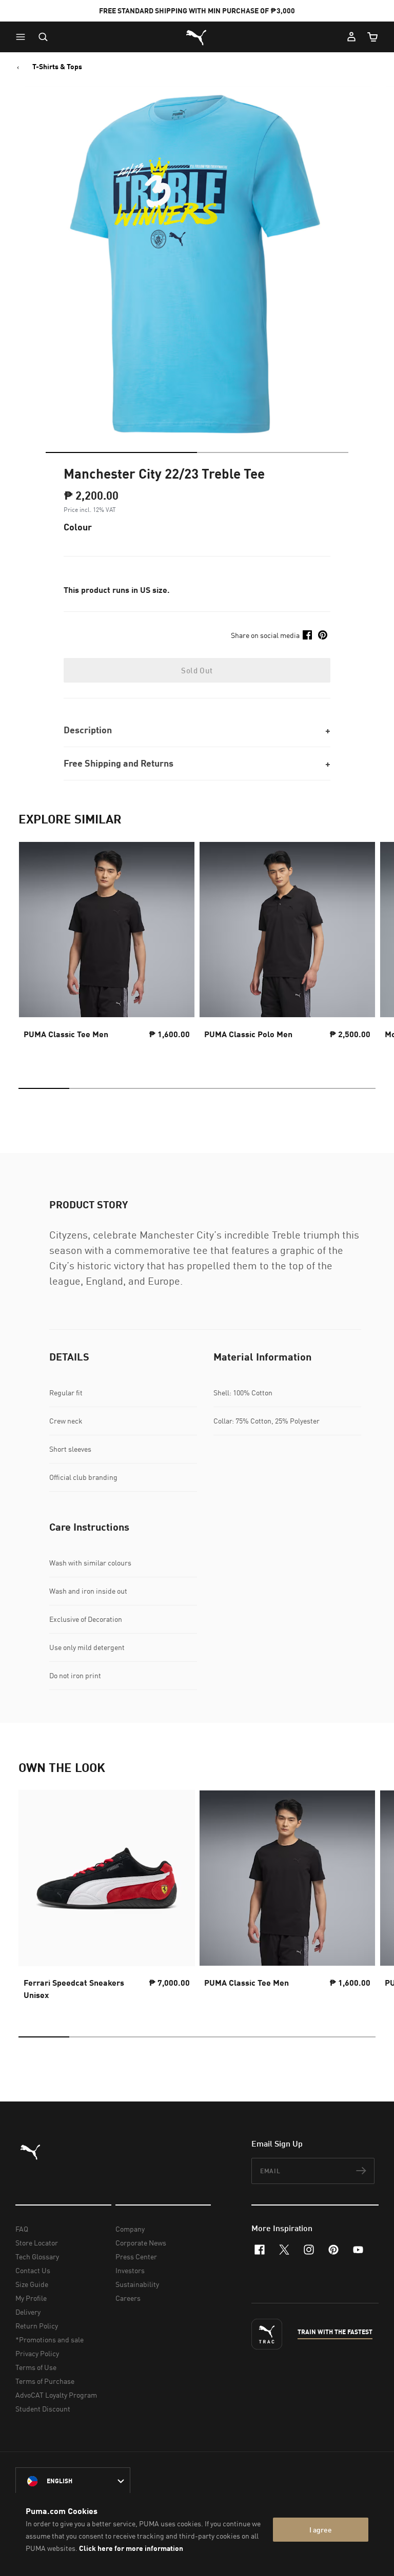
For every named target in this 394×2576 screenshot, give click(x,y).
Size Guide (32, 2284)
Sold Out (197, 670)
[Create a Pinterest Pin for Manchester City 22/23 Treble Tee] (323, 635)
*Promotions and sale (50, 2340)
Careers (128, 2298)
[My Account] (351, 37)
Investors (130, 2270)
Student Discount (43, 2409)
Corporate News (141, 2243)
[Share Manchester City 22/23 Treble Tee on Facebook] (307, 635)
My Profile (31, 2298)
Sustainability (137, 2284)
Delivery (28, 2312)
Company (130, 2229)
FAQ (22, 2229)
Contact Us (33, 2270)
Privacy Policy (37, 2353)
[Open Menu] (23, 37)
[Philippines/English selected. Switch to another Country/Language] (73, 2481)
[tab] (121, 452)
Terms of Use (36, 2367)
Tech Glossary (37, 2256)
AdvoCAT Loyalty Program (56, 2395)
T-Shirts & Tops (57, 67)
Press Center (136, 2256)
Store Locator (37, 2243)
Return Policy (37, 2326)
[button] (23, 37)
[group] (107, 950)
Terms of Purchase (45, 2381)
